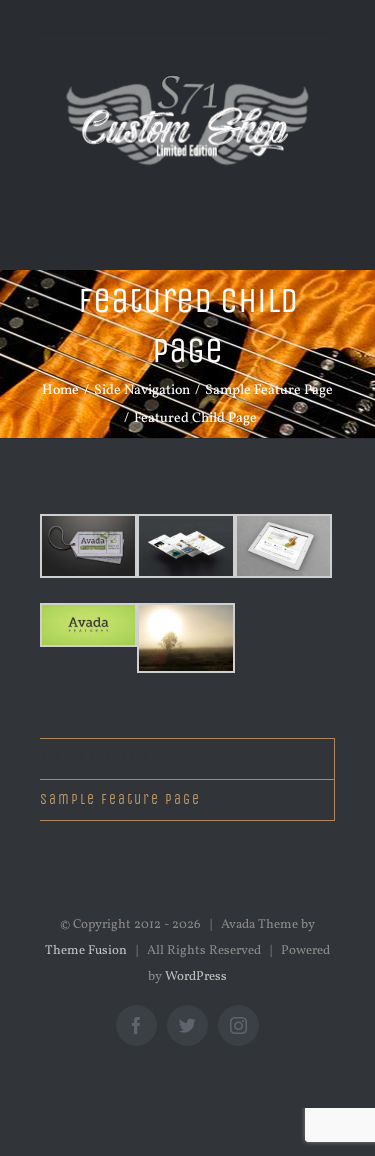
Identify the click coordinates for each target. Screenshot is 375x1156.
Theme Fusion (86, 951)
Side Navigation (100, 758)
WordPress (196, 977)
